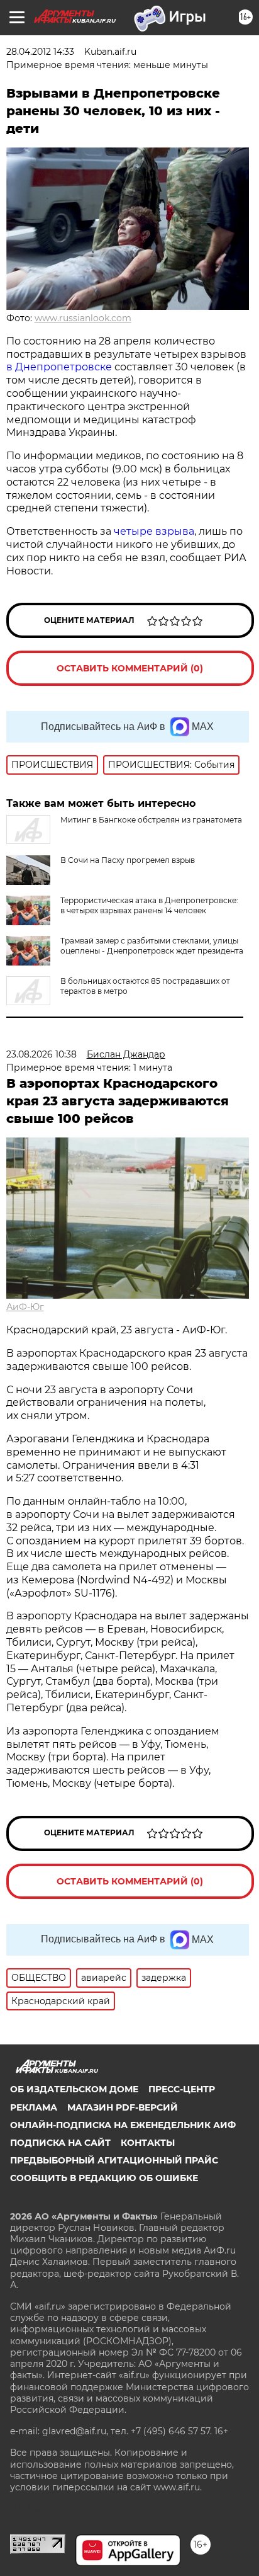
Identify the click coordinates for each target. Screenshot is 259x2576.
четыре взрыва (154, 531)
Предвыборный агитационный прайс (114, 2160)
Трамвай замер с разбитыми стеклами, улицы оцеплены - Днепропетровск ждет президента (152, 946)
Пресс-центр (182, 2089)
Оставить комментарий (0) (130, 668)
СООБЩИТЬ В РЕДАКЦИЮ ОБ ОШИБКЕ (104, 2178)
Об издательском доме (74, 2089)
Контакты (148, 2143)
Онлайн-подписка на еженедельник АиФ (123, 2125)
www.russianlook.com (83, 318)
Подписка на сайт (60, 2143)
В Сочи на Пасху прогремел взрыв (128, 860)
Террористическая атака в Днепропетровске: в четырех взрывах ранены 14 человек (149, 905)
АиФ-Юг (25, 1307)
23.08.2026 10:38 (41, 1054)
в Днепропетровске (60, 367)
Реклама (34, 2107)
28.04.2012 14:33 (40, 52)
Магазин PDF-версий (123, 2107)
